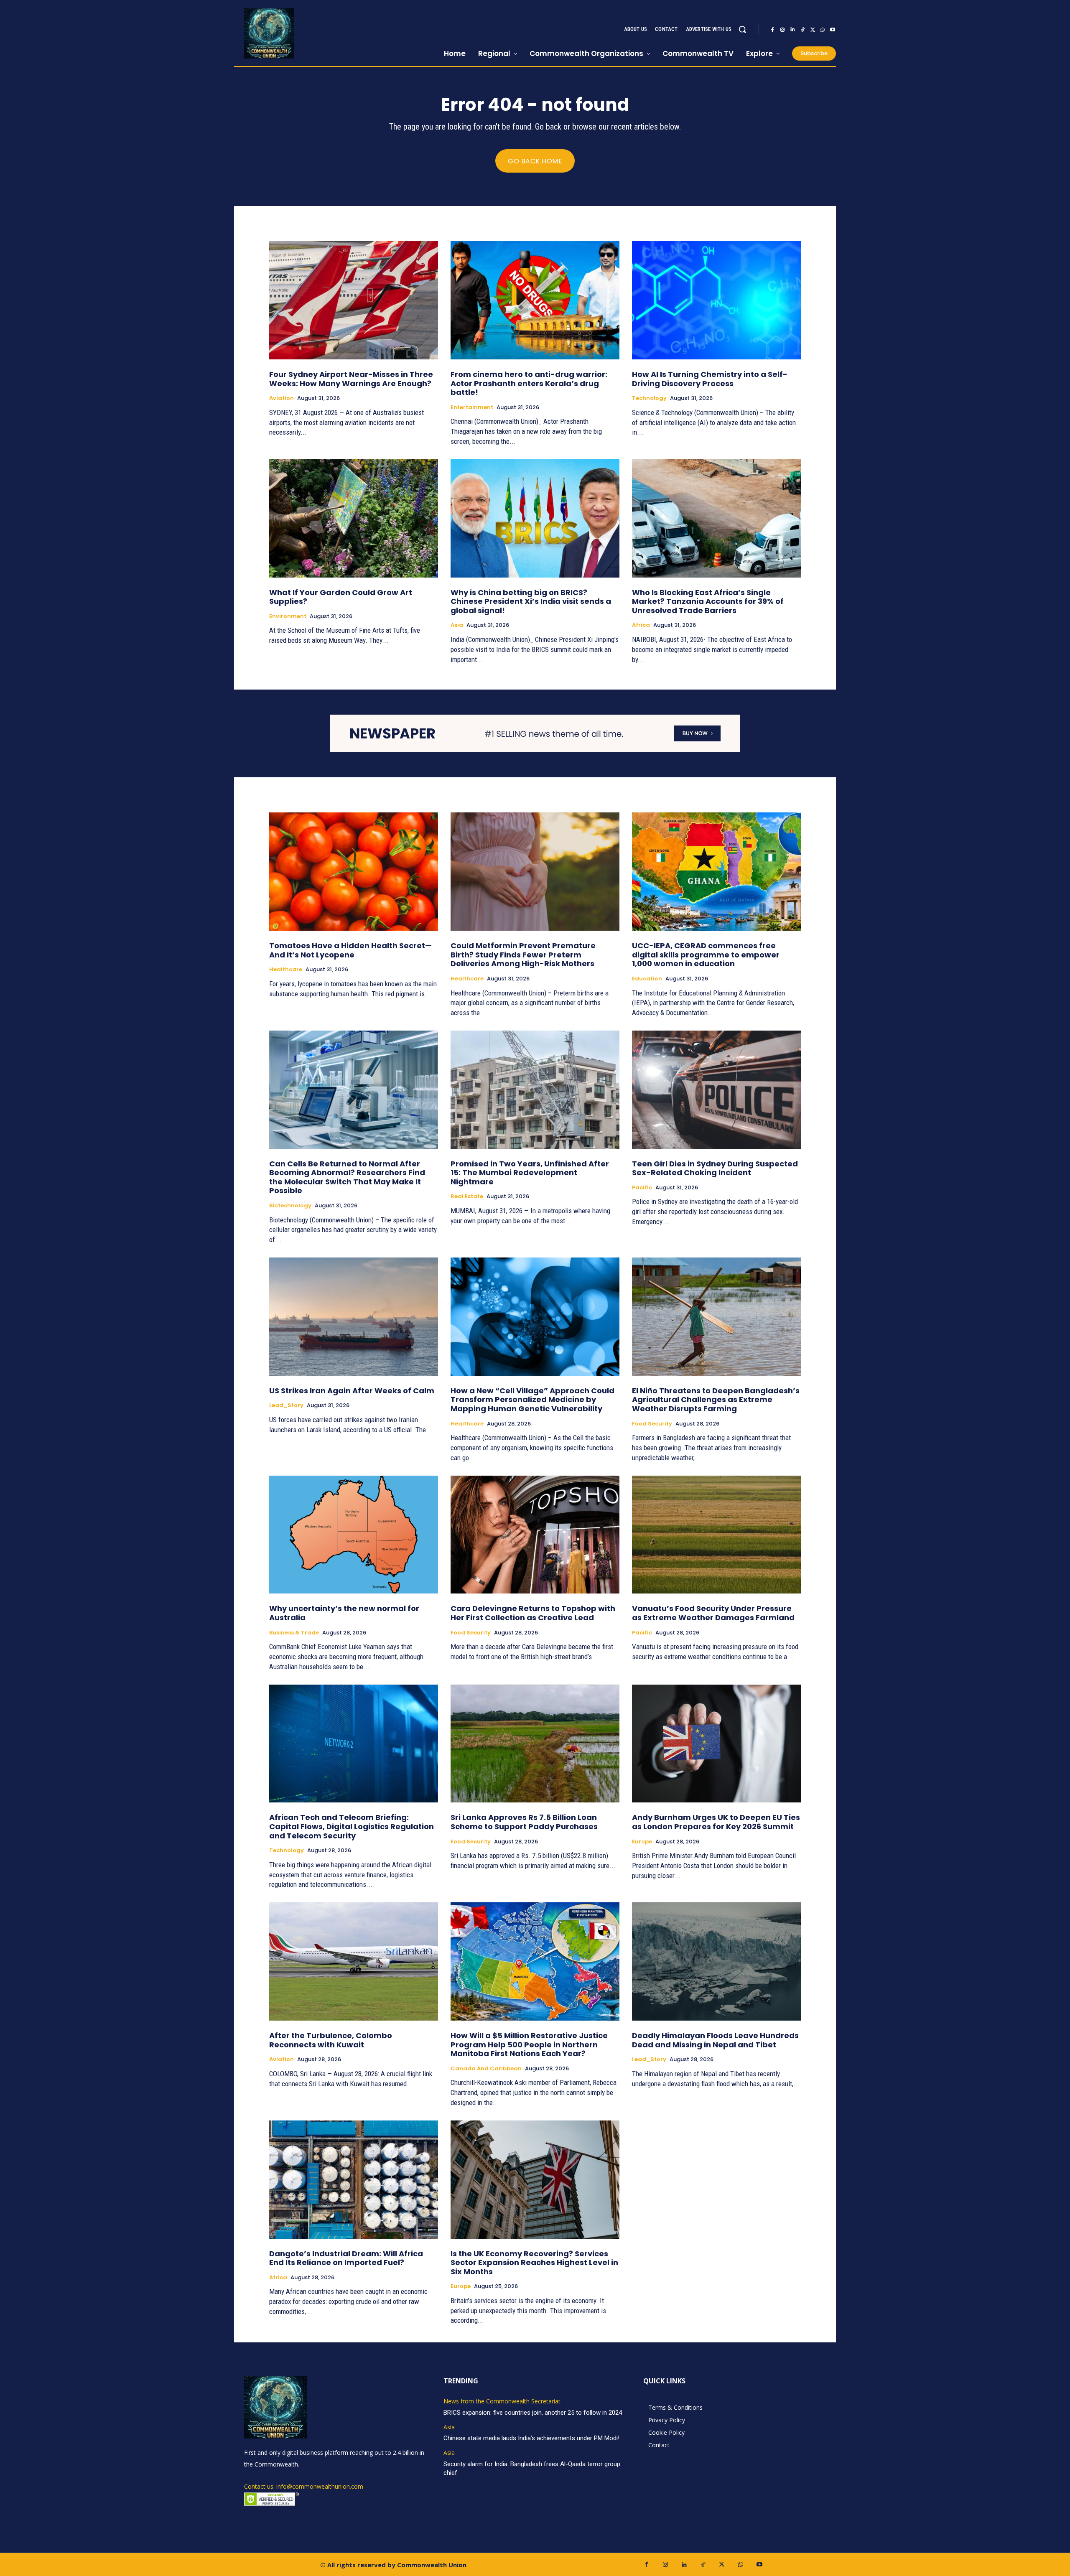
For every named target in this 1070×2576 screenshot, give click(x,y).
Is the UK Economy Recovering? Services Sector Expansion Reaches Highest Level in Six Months (534, 2263)
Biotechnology (290, 1206)
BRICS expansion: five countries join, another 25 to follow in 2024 (533, 2413)
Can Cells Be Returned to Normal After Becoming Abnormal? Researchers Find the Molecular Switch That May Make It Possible (347, 1177)
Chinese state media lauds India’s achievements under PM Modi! (532, 2438)
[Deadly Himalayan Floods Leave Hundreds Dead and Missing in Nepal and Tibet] (716, 1961)
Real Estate (467, 1196)
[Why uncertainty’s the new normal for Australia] (354, 1535)
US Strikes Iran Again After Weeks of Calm (352, 1391)
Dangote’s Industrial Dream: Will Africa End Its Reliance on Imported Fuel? (346, 2258)
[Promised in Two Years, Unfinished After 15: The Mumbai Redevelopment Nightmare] (535, 1090)
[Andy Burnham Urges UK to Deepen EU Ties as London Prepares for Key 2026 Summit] (716, 1744)
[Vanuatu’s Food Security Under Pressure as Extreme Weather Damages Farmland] (716, 1535)
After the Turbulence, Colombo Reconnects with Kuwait (331, 2040)
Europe (642, 1842)
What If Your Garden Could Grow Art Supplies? (341, 597)
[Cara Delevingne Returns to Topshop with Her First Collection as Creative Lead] (535, 1535)
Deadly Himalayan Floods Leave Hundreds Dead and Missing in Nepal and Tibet (715, 2040)
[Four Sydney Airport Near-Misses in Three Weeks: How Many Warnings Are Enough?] (354, 300)
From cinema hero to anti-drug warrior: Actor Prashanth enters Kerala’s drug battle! (529, 383)
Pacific (642, 1188)
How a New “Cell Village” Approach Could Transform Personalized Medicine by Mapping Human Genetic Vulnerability (532, 1400)
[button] (742, 29)
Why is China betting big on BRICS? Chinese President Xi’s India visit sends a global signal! (531, 601)
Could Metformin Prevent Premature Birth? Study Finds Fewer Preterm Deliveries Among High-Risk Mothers (523, 955)
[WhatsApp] (823, 30)
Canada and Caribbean (486, 2069)
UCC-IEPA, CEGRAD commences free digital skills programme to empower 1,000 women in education (706, 955)
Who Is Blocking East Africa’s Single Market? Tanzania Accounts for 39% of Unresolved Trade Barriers (708, 601)
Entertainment (472, 407)
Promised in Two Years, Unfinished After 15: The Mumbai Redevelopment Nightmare (530, 1173)
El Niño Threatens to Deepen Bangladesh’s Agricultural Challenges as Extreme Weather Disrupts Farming (716, 1400)
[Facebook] (772, 30)
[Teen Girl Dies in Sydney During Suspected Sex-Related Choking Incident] (716, 1090)
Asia (457, 625)
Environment (288, 616)
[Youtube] (833, 30)
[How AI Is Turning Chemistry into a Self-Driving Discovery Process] (716, 300)
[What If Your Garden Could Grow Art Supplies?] (354, 518)
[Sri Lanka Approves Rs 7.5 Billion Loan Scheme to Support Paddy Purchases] (535, 1744)
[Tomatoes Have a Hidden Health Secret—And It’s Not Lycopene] (354, 872)
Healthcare (286, 970)
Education (647, 979)
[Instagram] (782, 30)
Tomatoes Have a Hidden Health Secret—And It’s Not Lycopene (350, 950)
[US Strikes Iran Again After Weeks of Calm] (354, 1317)
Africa (641, 625)
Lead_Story (286, 1405)
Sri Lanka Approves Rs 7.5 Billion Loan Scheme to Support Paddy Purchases (524, 1822)
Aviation (282, 398)
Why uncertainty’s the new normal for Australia (344, 1613)
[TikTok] (802, 30)
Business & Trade (294, 1633)
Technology (649, 398)
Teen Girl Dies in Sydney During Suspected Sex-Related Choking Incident (715, 1168)
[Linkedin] (792, 30)
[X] (813, 30)
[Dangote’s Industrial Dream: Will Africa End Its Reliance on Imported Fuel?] (354, 2180)
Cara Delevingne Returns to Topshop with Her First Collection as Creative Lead (533, 1613)
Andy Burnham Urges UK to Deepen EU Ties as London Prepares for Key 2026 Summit (716, 1822)
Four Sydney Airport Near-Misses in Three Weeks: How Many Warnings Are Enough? (351, 379)
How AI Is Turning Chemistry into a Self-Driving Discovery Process (710, 379)
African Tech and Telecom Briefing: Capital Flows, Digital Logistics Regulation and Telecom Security (352, 1826)
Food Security (652, 1424)
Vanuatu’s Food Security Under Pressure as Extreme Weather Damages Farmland (713, 1613)
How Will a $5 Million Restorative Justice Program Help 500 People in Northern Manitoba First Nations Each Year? (529, 2044)
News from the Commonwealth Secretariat (502, 2402)
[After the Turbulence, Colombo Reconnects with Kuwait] (354, 1961)
